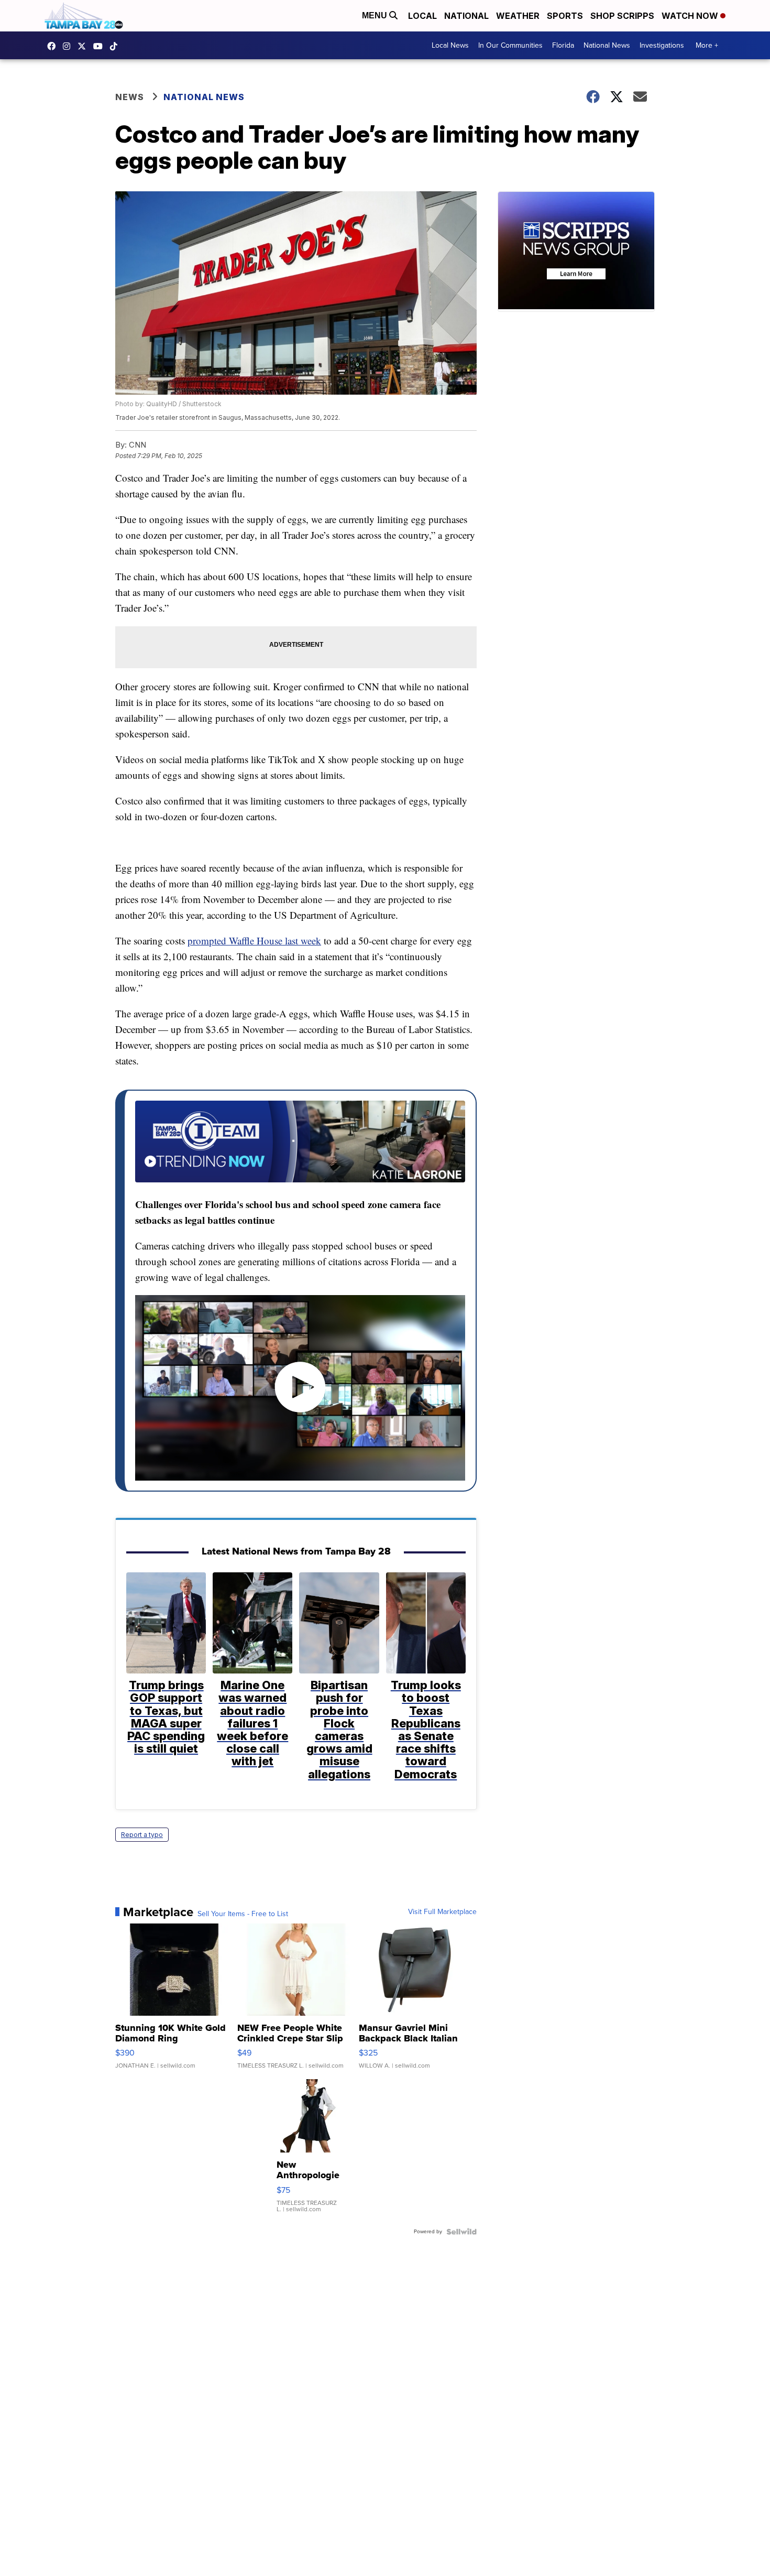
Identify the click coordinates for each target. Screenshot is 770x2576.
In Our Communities (510, 45)
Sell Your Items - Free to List (243, 1914)
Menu (376, 15)
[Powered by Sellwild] (461, 2232)
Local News (450, 45)
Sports (565, 16)
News (130, 97)
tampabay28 (84, 46)
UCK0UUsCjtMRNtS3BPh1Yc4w (101, 46)
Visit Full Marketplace (442, 1912)
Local (422, 16)
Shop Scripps (622, 16)
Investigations (662, 45)
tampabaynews (54, 46)
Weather (518, 16)
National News (607, 45)
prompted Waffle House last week (254, 941)
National (466, 16)
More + (707, 45)
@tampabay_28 (116, 46)
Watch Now (691, 16)
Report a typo (142, 1835)
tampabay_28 (69, 46)
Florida (563, 45)
